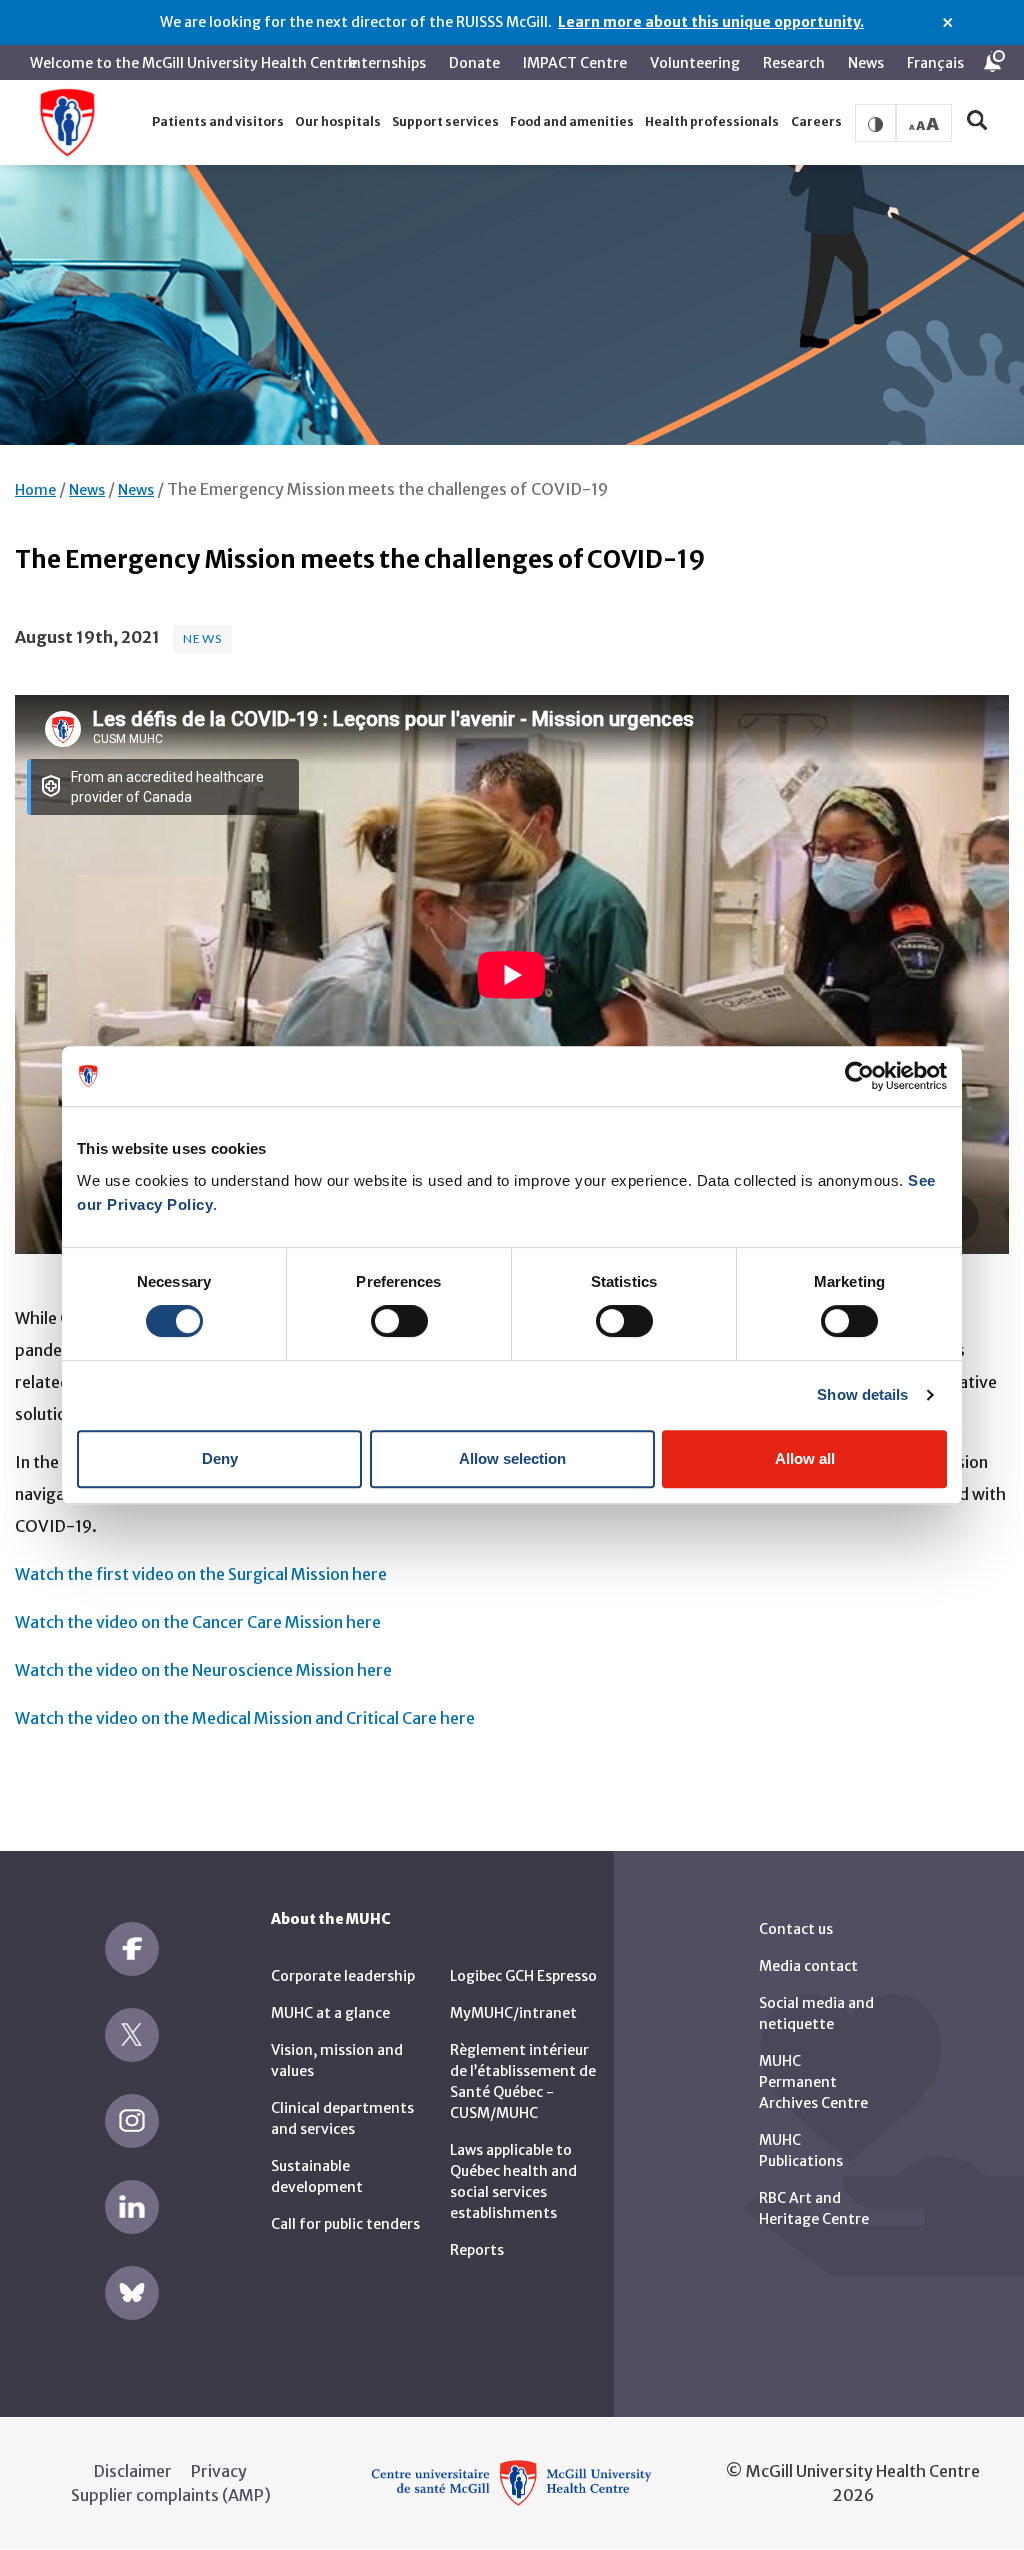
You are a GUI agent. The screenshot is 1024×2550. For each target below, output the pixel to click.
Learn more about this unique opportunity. (711, 22)
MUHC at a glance (330, 2013)
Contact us (796, 1929)
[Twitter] (132, 2035)
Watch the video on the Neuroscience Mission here (203, 1670)
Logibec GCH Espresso (523, 1976)
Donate (474, 63)
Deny (220, 1458)
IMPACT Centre (575, 63)
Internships (387, 63)
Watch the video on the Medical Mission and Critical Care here (245, 1718)
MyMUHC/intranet (513, 2013)
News (866, 63)
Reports (477, 2250)
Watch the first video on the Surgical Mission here (201, 1574)
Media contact (808, 1966)
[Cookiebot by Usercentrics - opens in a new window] (859, 1076)
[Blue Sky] (132, 2293)
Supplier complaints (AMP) (171, 2495)
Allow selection (512, 1458)
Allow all (805, 1458)
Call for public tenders (345, 2224)
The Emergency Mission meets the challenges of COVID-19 (387, 489)
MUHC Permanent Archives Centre (813, 2082)
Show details (862, 1394)
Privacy (219, 2471)
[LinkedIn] (132, 2207)
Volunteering (695, 63)
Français (935, 63)
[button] (217, 122)
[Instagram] (132, 2121)
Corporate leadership (343, 1976)
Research (794, 63)
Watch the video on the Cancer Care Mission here (198, 1622)
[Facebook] (132, 1949)
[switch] (399, 1321)
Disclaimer (133, 2471)
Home (35, 490)
